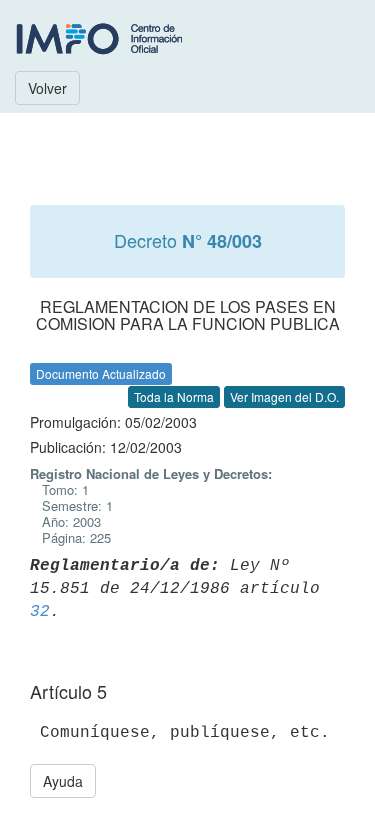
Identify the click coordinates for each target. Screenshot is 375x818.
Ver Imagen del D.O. (284, 396)
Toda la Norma (174, 396)
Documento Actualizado (101, 373)
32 (40, 612)
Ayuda (63, 781)
